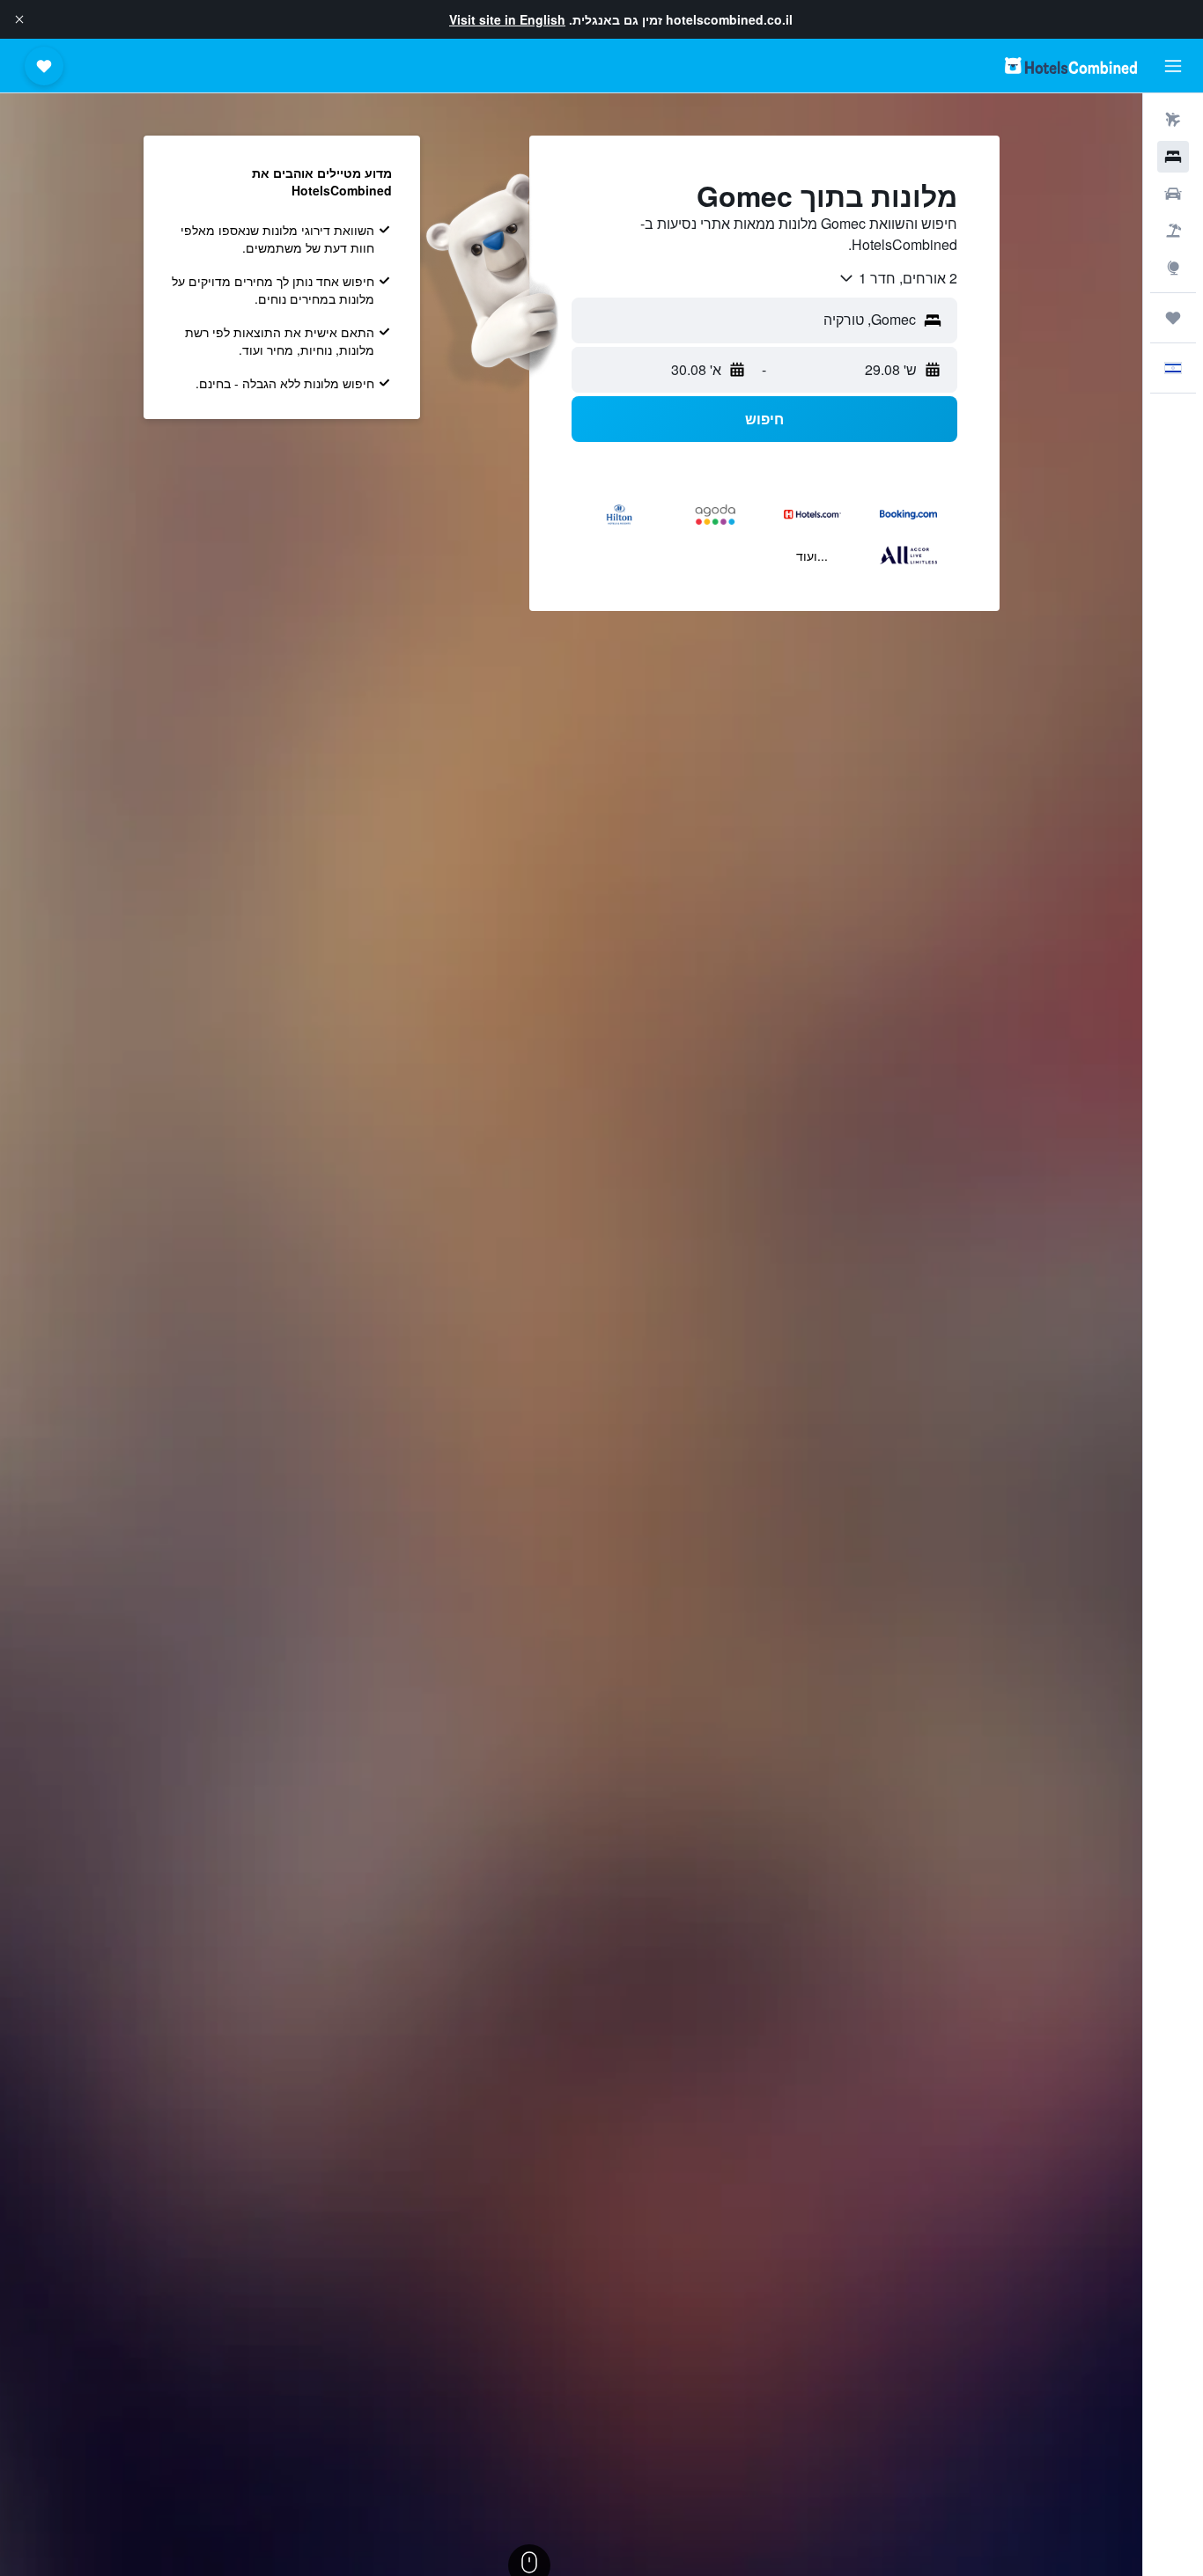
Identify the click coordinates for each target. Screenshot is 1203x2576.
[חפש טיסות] (1173, 120)
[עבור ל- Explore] (1173, 268)
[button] (19, 19)
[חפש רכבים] (1173, 194)
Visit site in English (507, 19)
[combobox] (897, 278)
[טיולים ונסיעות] (1173, 318)
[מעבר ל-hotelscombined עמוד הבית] (1071, 66)
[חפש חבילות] (1173, 231)
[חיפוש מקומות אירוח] (1173, 157)
